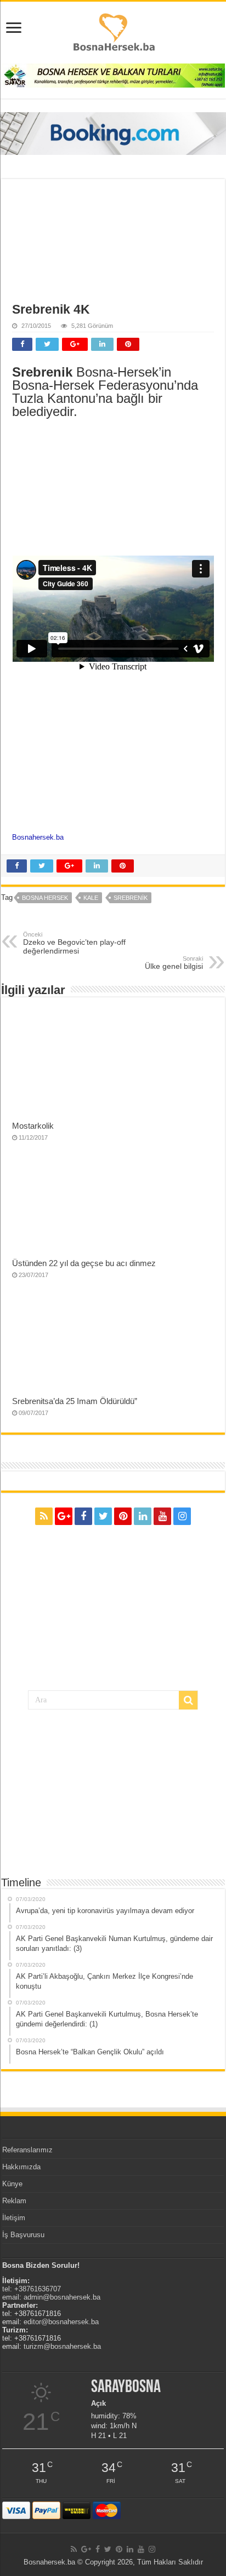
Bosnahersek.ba (38, 837)
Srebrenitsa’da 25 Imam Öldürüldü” (75, 1401)
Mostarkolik (33, 1126)
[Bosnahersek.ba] (113, 31)
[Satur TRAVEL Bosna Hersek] (113, 75)
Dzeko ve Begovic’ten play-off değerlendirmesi (74, 943)
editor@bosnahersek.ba (61, 2322)
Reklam (14, 2201)
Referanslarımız (27, 2150)
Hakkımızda (21, 2167)
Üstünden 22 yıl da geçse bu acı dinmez (84, 1263)
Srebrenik (131, 898)
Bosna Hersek (45, 898)
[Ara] (188, 1700)
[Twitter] (103, 1516)
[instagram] (182, 1516)
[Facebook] (83, 1516)
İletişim (14, 2218)
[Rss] (44, 1516)
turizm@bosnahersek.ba (62, 2346)
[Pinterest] (123, 1516)
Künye (12, 2184)
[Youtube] (162, 1516)
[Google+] (64, 1516)
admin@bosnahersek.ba (62, 2297)
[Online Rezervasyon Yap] (113, 133)
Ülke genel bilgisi (174, 963)
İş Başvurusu (23, 2235)
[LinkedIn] (143, 1516)
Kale (91, 898)
